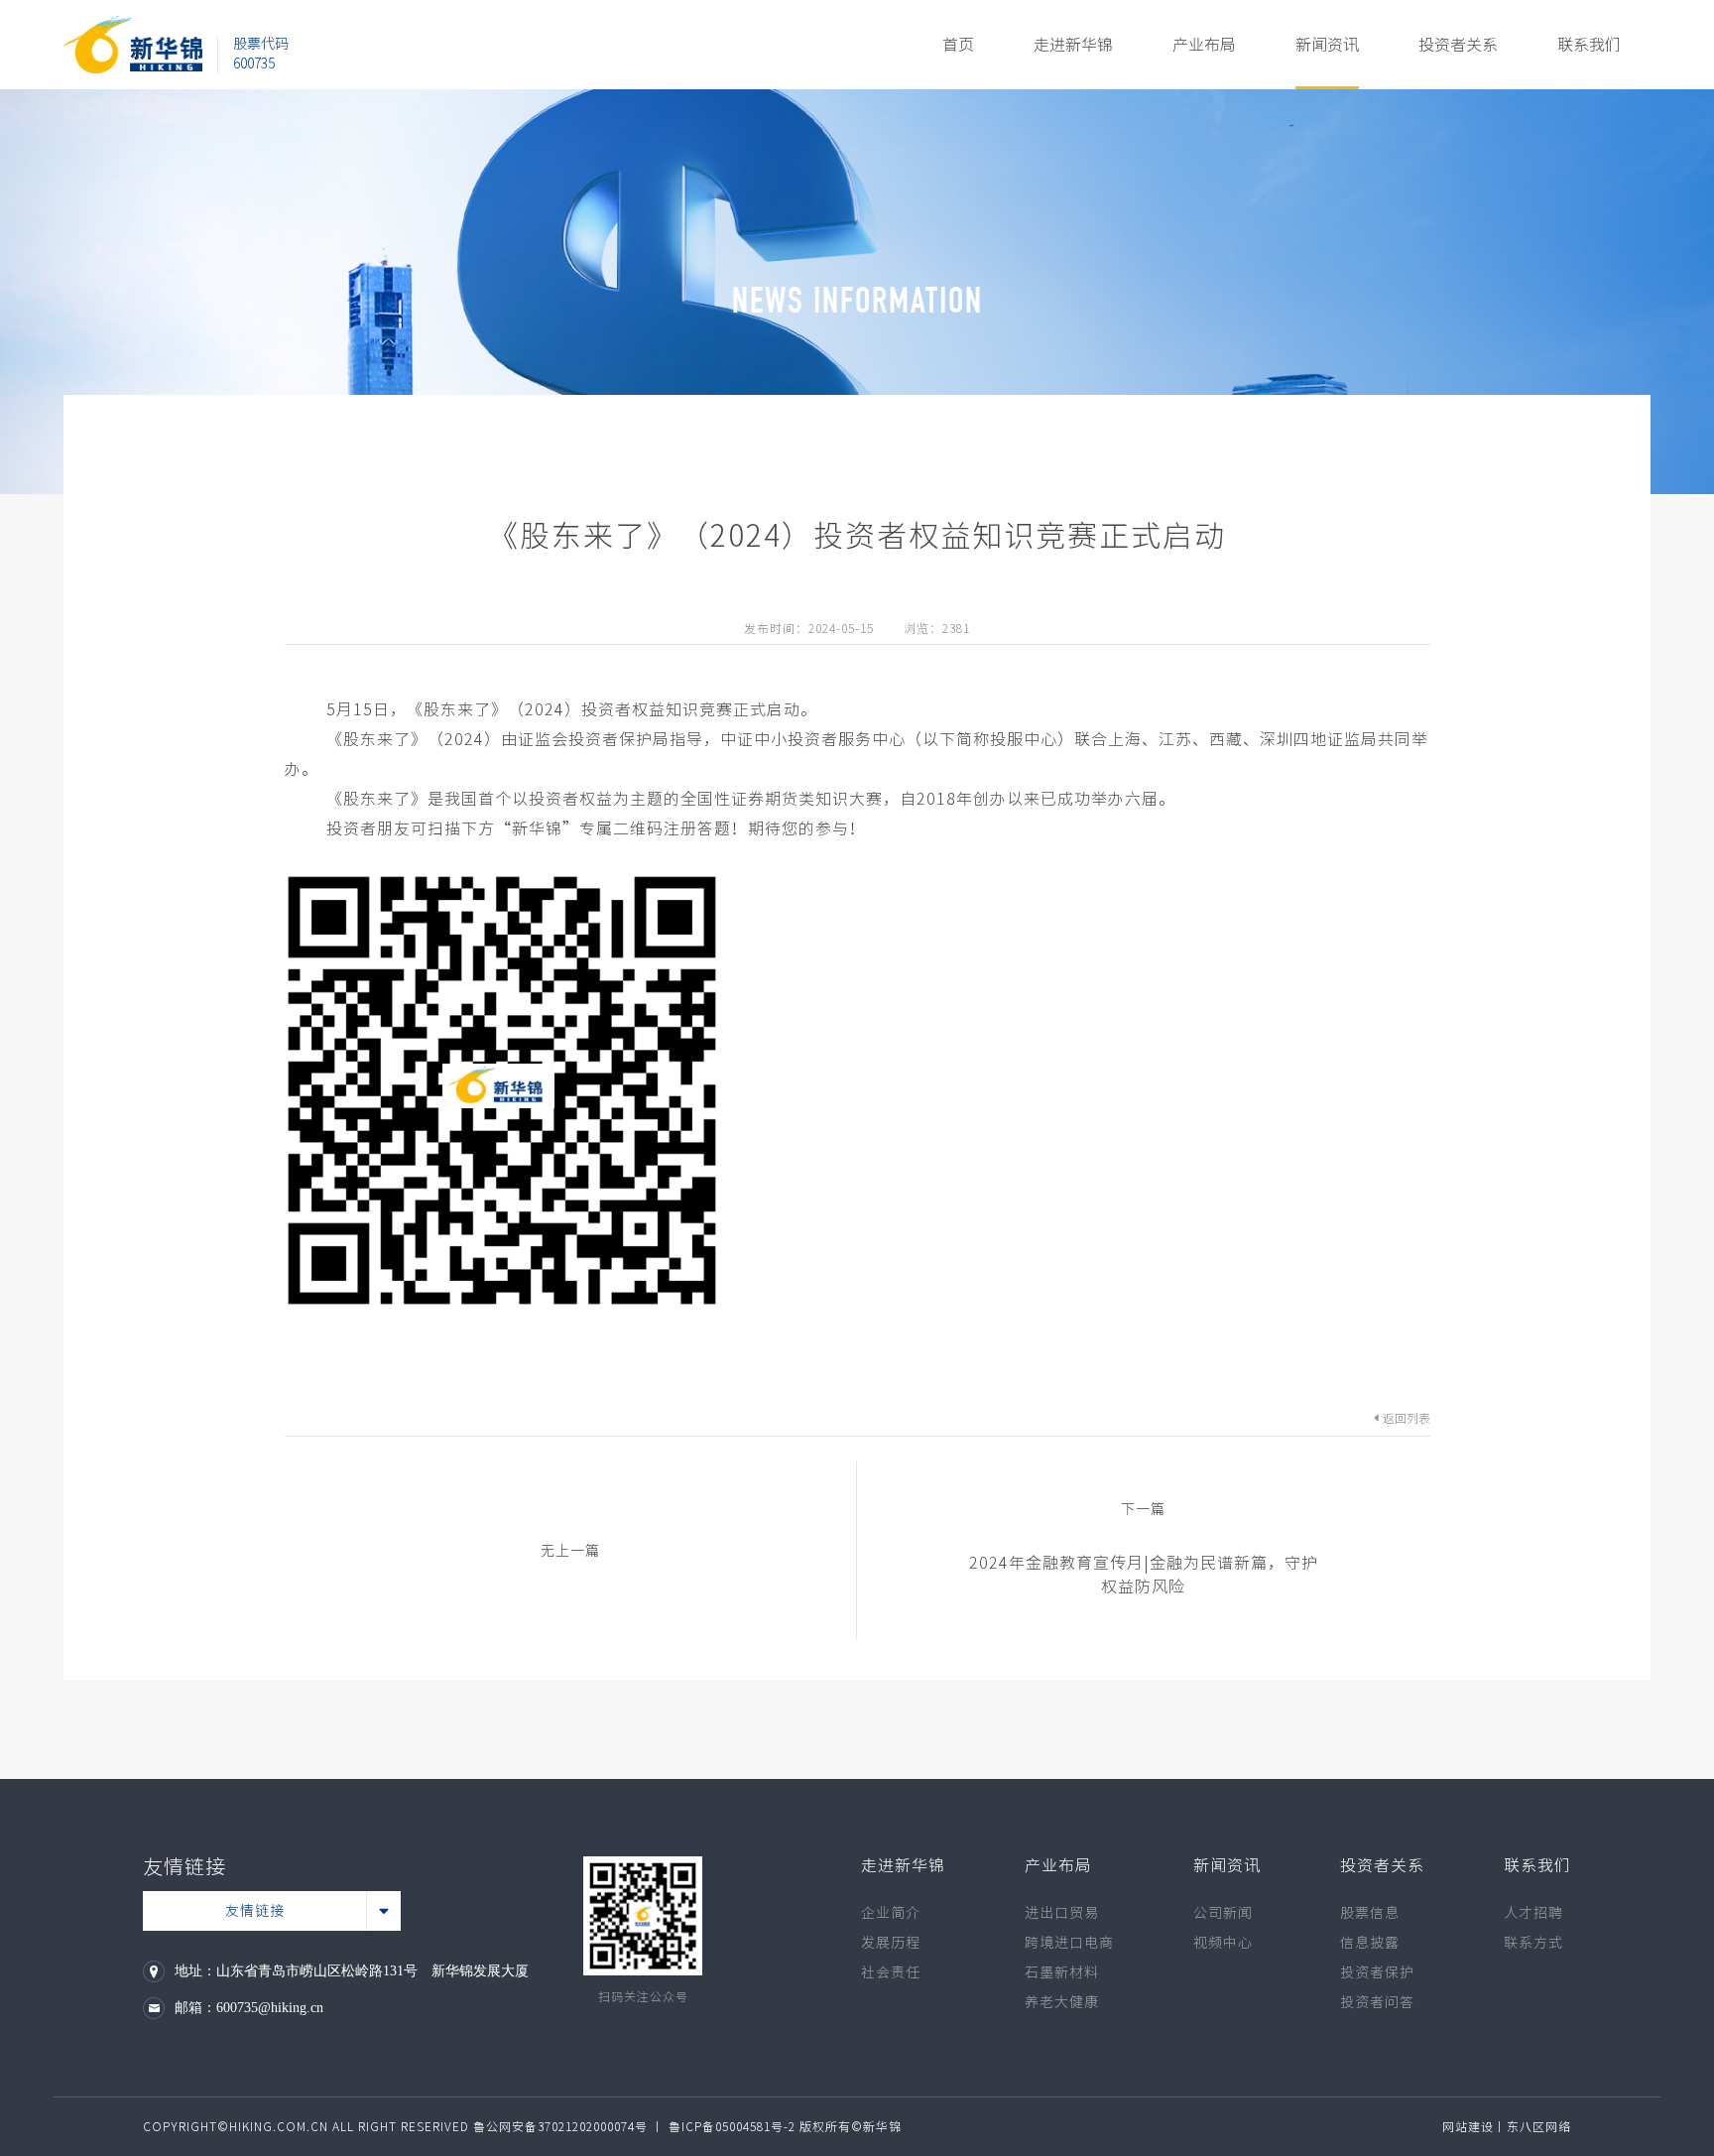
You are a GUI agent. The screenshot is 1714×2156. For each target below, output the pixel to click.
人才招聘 (1533, 1913)
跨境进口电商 (1069, 1943)
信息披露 (1370, 1943)
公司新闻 (1223, 1913)
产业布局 (1204, 45)
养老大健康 (1062, 2002)
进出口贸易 (1062, 1913)
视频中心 (1223, 1943)
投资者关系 (1458, 45)
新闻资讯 (1327, 45)
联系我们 (1589, 45)
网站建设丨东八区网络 (1507, 2126)
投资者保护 (1377, 1972)
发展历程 (891, 1943)
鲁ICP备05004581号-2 (732, 2126)
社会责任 (891, 1972)
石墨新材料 (1062, 1972)
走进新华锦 (1073, 45)
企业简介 (891, 1913)
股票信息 (1370, 1913)
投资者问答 (1377, 2002)
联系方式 (1533, 1943)
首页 (958, 45)
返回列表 (1407, 1418)
